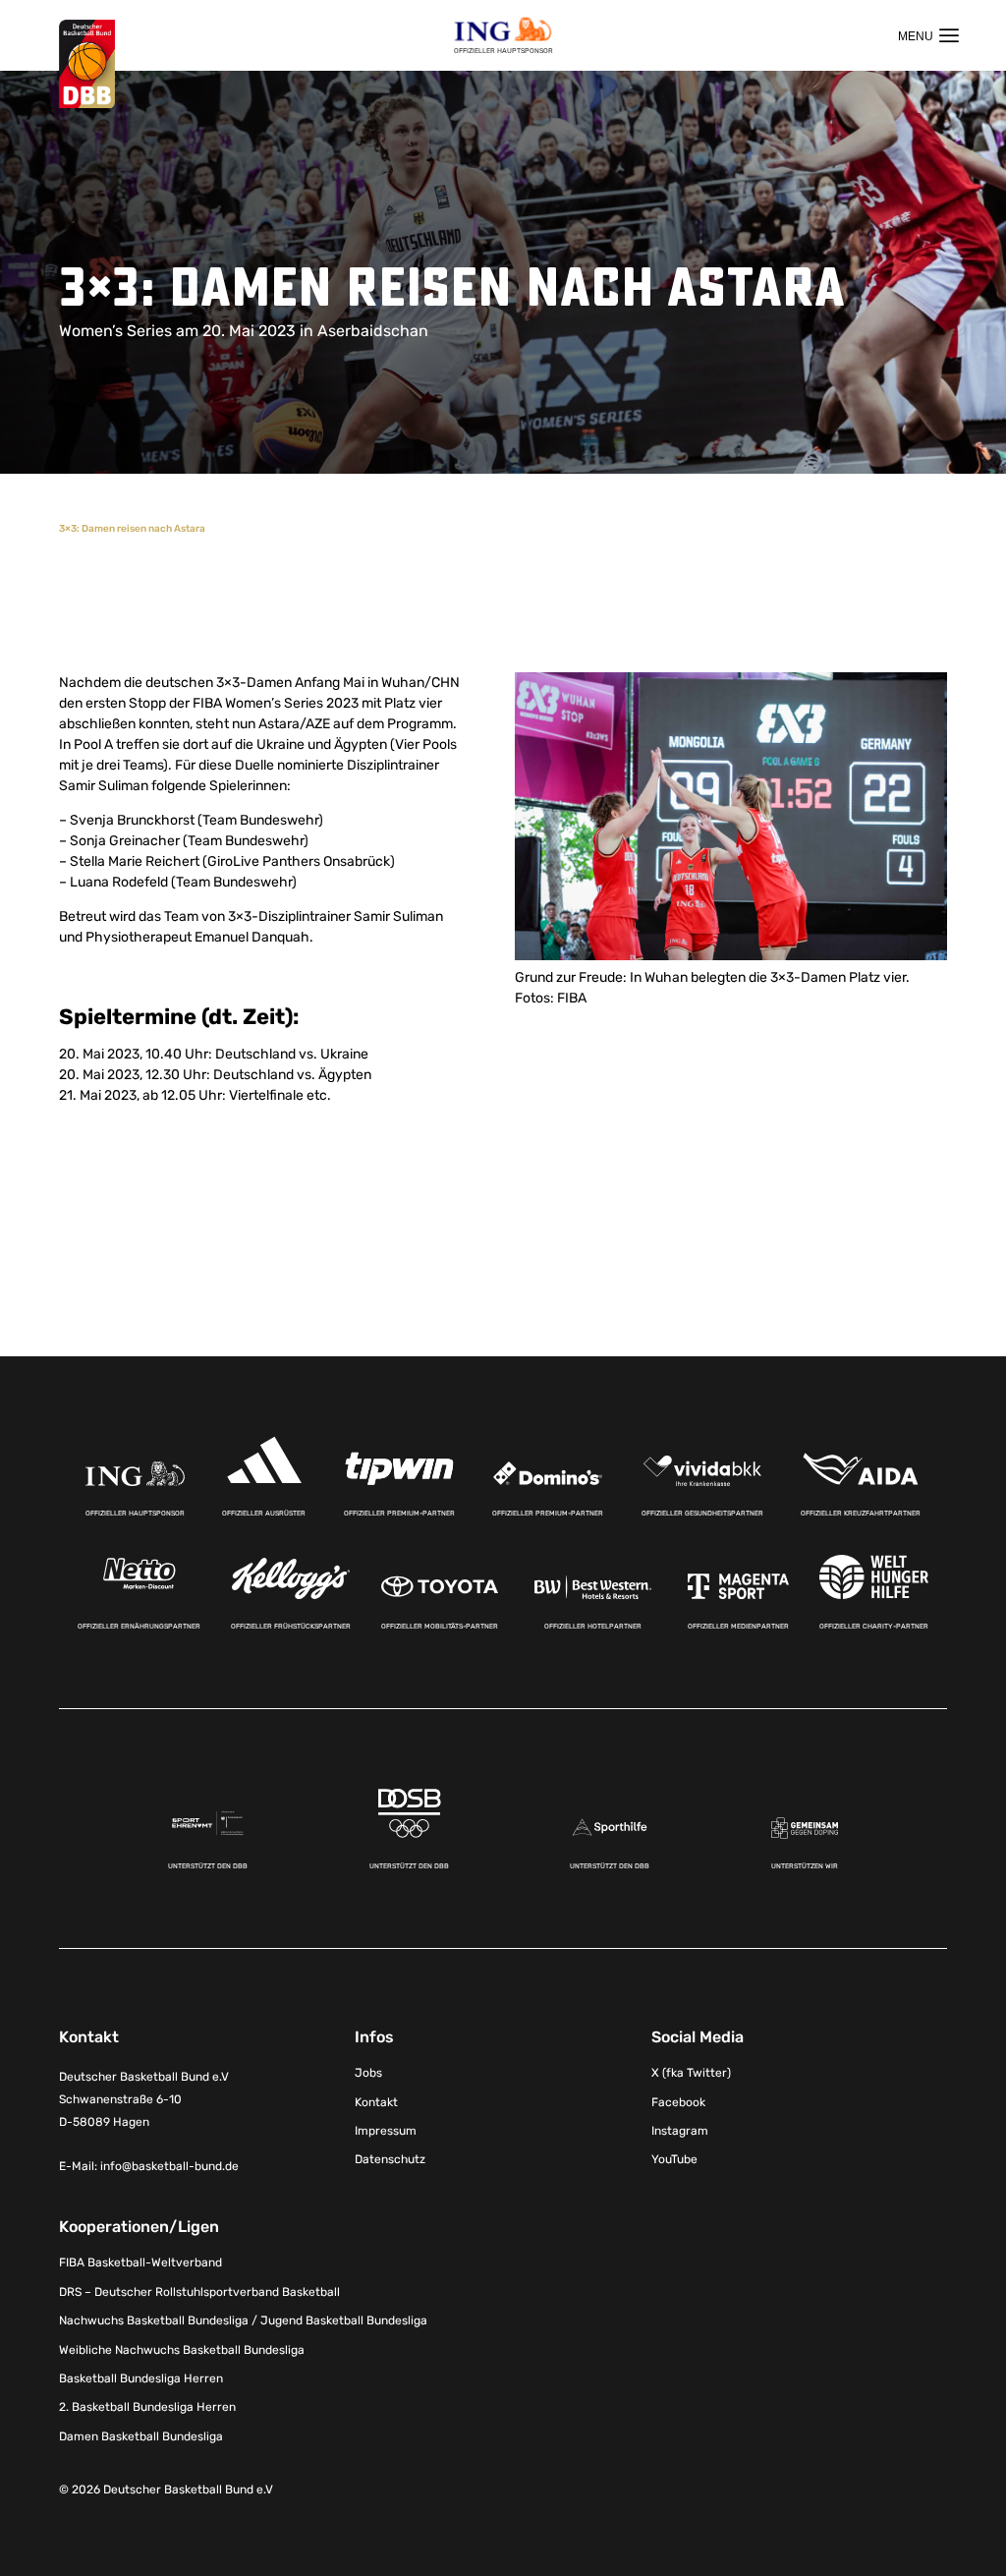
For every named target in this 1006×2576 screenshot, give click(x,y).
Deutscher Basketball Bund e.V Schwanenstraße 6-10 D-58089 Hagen (144, 2099)
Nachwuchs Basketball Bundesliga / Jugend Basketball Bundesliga (243, 2320)
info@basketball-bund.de (169, 2166)
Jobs (368, 2073)
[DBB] (87, 64)
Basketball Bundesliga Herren (141, 2378)
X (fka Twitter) (691, 2073)
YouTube (674, 2159)
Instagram (680, 2131)
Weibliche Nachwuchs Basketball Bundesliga (182, 2350)
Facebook (678, 2102)
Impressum (386, 2131)
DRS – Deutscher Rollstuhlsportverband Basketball (199, 2292)
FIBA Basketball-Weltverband (140, 2262)
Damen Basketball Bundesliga (141, 2436)
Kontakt (376, 2102)
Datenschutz (390, 2159)
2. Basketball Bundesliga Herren (147, 2407)
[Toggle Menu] (928, 35)
